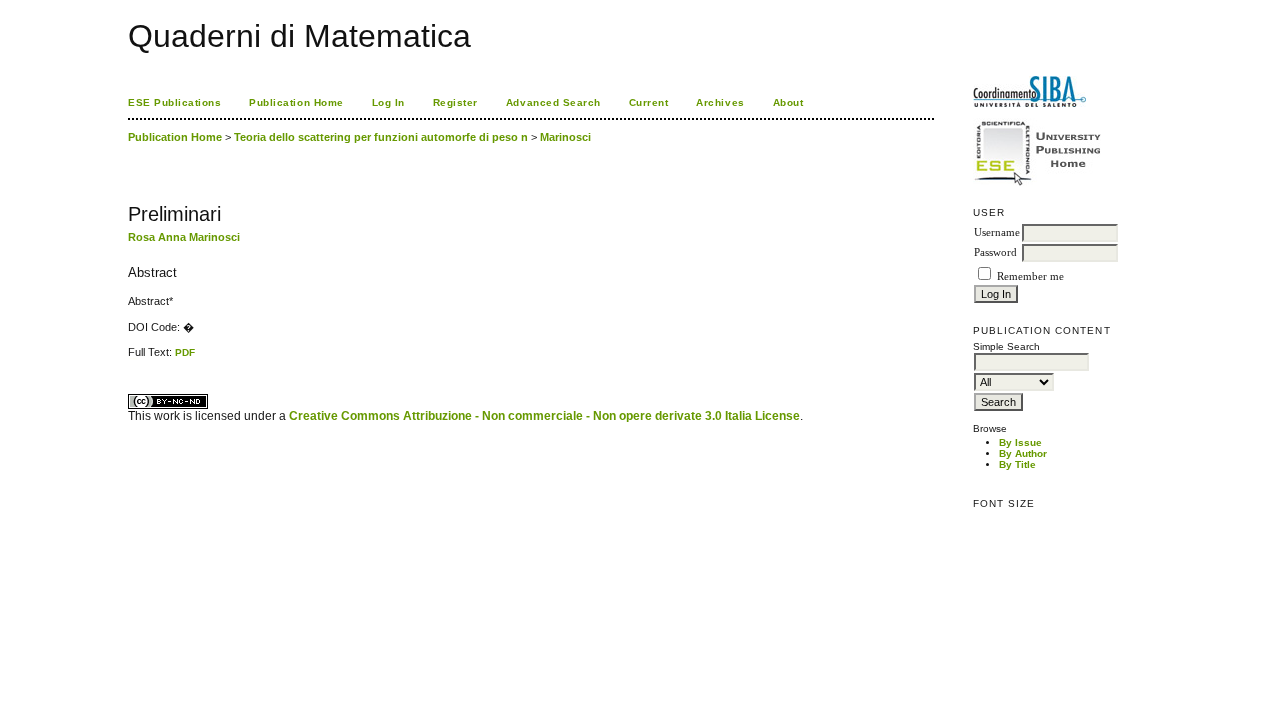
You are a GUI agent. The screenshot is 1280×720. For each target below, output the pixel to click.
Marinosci (565, 137)
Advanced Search (553, 102)
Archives (720, 102)
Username (997, 232)
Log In (388, 102)
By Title (1017, 464)
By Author (1023, 453)
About (788, 102)
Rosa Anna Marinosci (184, 237)
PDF (185, 352)
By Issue (1020, 442)
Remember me (1030, 276)
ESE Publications (174, 102)
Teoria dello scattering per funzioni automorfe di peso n (381, 137)
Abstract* (150, 301)
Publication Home (296, 102)
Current (649, 102)
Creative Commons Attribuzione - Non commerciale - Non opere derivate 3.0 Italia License (544, 416)
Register (455, 102)
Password (995, 252)
